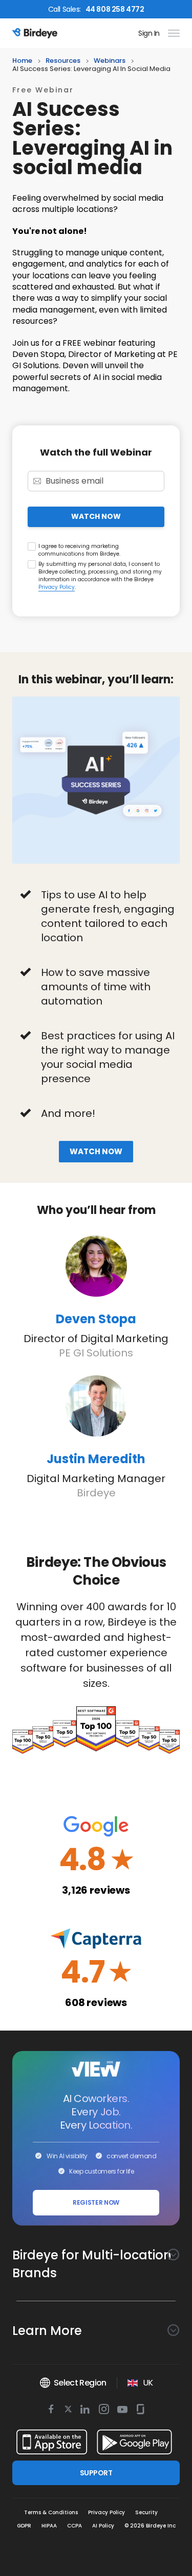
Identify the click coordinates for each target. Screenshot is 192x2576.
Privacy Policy (57, 587)
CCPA (74, 2526)
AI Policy (103, 2526)
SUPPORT (96, 2473)
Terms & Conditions (51, 2512)
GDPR (24, 2526)
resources (63, 61)
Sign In (149, 33)
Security (146, 2512)
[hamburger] (172, 33)
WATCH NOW (96, 516)
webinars (110, 61)
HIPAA (49, 2526)
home (22, 61)
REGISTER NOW (96, 2202)
